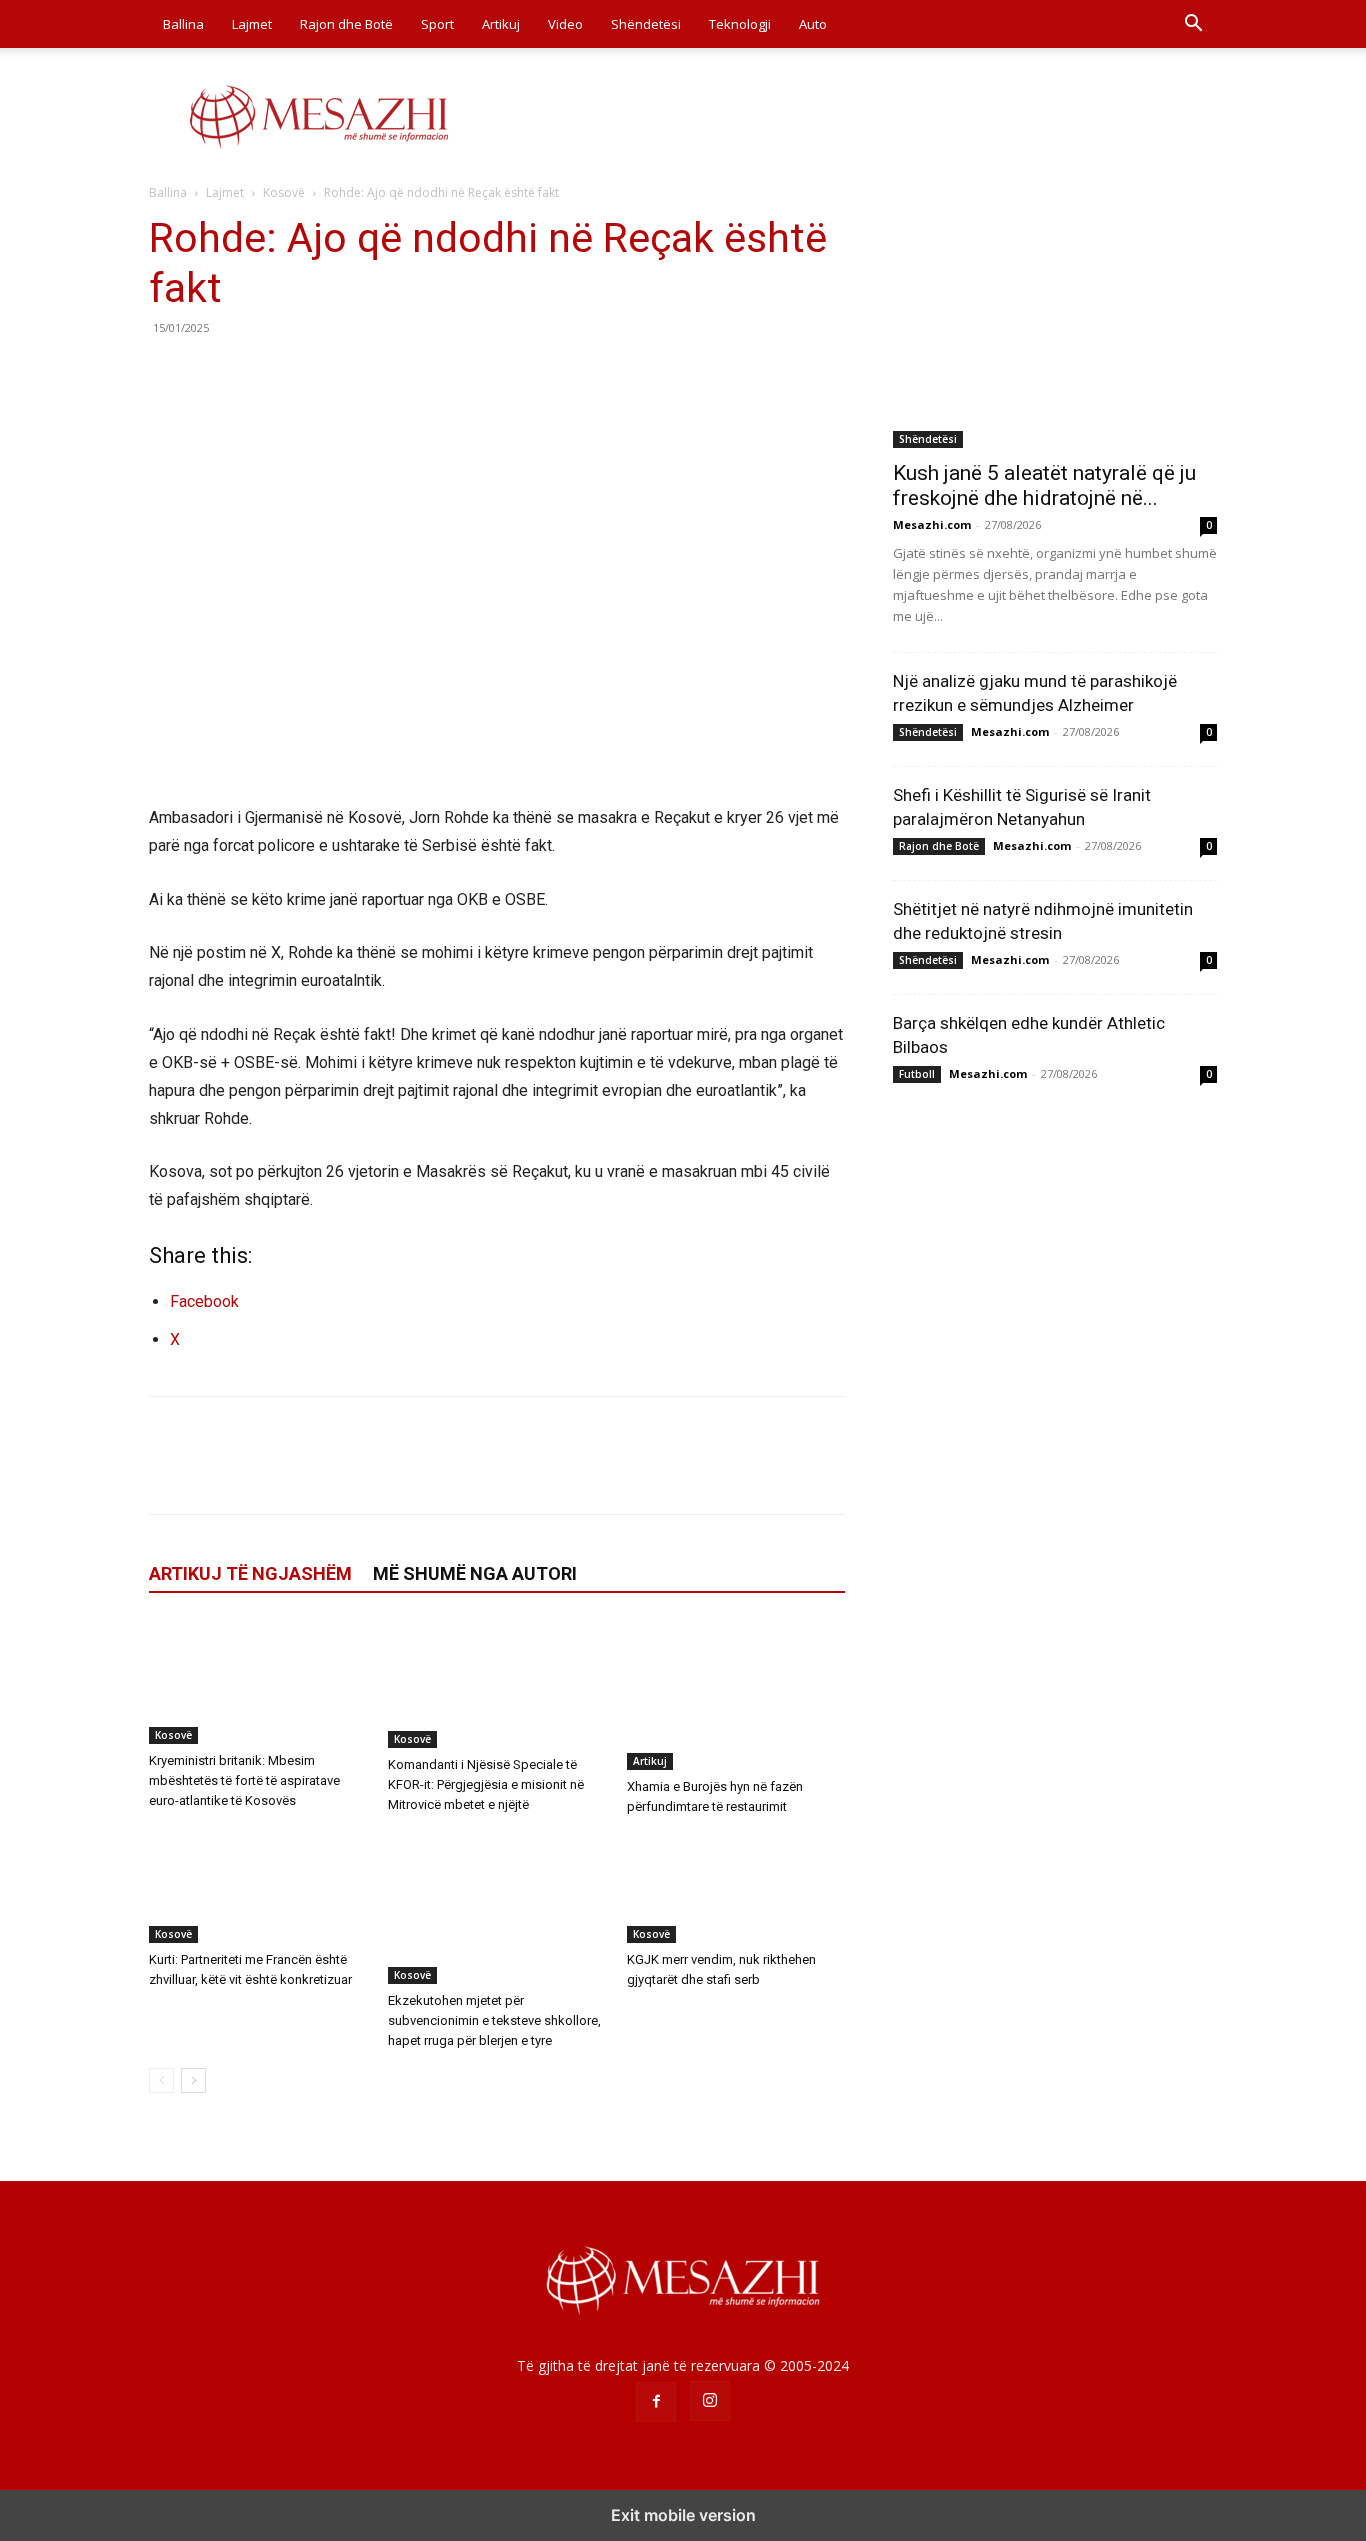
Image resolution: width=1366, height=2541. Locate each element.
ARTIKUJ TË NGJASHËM (250, 1573)
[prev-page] (161, 2080)
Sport (437, 24)
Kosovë (284, 192)
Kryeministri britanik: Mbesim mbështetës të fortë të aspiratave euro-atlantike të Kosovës (244, 1780)
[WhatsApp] (307, 373)
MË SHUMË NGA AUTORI (475, 1573)
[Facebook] (169, 373)
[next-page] (193, 2080)
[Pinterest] (261, 373)
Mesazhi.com (932, 524)
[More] (354, 373)
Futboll (917, 1074)
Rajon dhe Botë (346, 24)
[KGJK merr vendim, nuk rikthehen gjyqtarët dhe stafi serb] (736, 1888)
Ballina (183, 24)
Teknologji (740, 24)
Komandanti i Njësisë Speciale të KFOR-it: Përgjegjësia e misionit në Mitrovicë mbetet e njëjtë (486, 1784)
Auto (813, 24)
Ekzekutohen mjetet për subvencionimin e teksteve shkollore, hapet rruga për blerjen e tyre (494, 2020)
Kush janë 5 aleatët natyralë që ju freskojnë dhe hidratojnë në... (1044, 485)
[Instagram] (710, 2401)
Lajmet (252, 24)
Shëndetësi (646, 24)
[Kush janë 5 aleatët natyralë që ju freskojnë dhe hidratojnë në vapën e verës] (1055, 330)
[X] (215, 373)
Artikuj (501, 24)
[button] (1193, 25)
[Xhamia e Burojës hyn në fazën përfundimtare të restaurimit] (736, 1695)
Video (565, 24)
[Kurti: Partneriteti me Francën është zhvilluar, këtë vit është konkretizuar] (258, 1888)
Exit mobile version (683, 2515)
